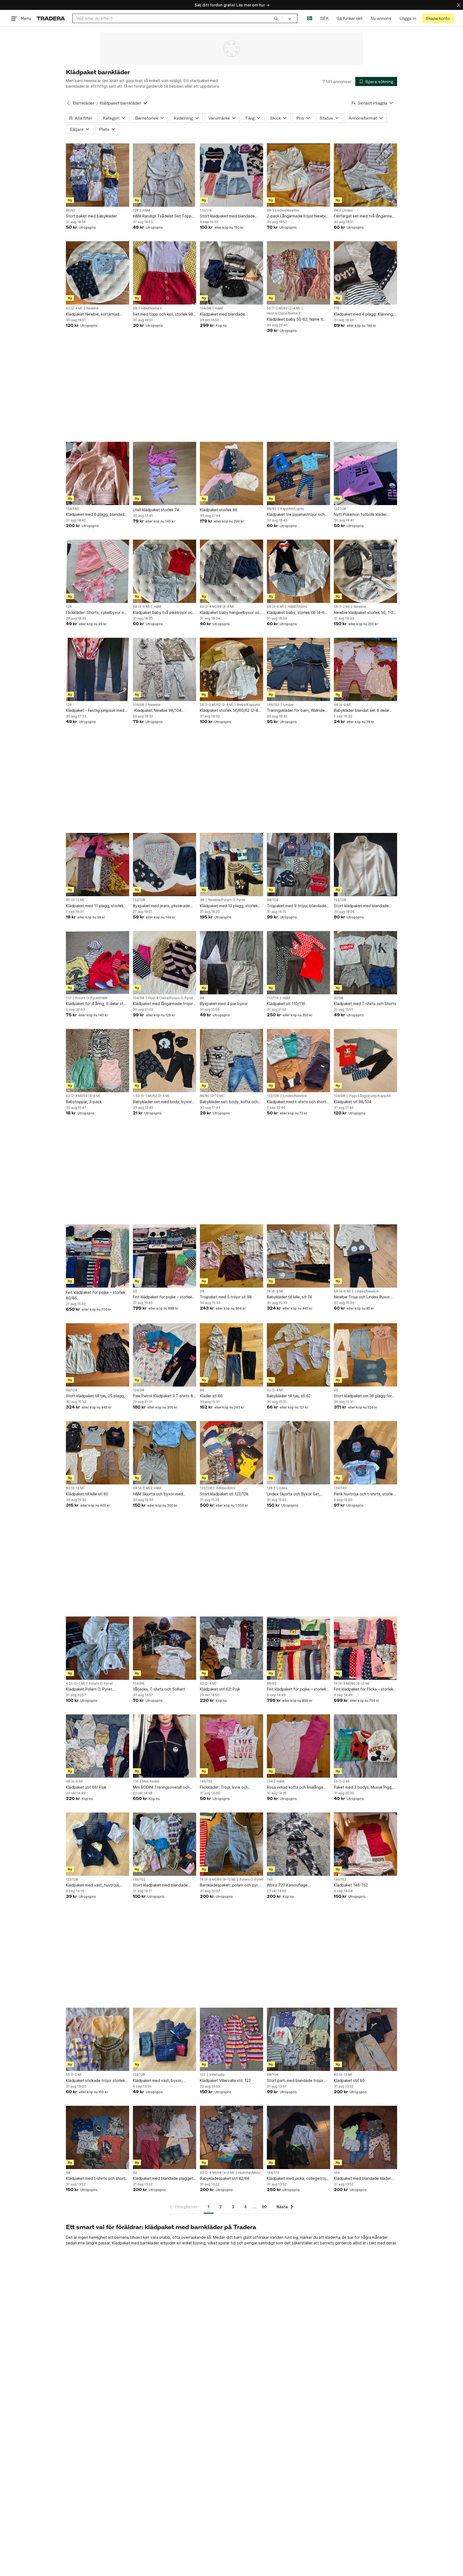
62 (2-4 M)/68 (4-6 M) (217, 607)
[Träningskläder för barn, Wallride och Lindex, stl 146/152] (298, 669)
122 (203, 2075)
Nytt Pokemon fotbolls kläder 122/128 (360, 515)
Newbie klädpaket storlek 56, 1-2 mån (364, 613)
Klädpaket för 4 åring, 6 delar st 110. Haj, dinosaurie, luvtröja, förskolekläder (95, 1004)
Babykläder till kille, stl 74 (289, 1297)
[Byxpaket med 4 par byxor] (231, 963)
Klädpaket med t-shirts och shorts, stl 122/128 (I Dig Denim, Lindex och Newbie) (298, 1102)
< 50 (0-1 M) (75, 1684)
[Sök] (276, 18)
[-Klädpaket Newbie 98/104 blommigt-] (165, 669)
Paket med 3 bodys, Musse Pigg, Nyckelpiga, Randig (363, 1787)
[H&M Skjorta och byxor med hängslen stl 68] (165, 1453)
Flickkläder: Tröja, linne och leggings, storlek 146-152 (224, 1787)
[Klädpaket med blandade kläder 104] (365, 2137)
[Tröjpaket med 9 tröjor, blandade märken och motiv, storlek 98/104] (298, 865)
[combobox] (177, 18)
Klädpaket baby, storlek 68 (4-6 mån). (296, 613)
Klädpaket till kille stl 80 (87, 1494)
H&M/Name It (152, 308)
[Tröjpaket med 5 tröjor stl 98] (231, 1256)
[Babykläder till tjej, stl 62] (298, 1355)
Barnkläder (84, 103)
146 (270, 1880)
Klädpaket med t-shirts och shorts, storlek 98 (97, 2179)
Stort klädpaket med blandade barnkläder (361, 906)
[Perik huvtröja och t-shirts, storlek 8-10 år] (365, 1453)
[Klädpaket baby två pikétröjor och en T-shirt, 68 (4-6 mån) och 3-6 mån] (165, 571)
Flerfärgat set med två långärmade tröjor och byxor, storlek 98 (365, 216)
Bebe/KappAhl (249, 705)
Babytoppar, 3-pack (84, 1102)
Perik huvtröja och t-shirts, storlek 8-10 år (364, 1494)
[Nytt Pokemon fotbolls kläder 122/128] (365, 473)
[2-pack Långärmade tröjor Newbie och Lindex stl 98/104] (298, 175)
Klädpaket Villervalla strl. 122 (225, 2080)
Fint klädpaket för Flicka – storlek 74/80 (363, 1689)
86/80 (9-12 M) (212, 1096)
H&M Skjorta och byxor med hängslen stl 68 (158, 1494)
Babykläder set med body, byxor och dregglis (162, 1102)
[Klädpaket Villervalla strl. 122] (231, 2039)
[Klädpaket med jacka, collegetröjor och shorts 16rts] (298, 2137)
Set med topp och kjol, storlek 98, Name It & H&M (164, 314)
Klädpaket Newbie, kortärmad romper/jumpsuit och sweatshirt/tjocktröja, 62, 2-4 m (94, 314)
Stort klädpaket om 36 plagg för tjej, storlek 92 (363, 1396)
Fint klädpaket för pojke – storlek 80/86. (96, 1295)
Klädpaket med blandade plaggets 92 (164, 2179)
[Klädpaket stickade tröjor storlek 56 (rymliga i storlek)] (98, 2039)
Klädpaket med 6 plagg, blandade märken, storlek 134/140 (96, 515)
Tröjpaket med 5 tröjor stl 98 (226, 1297)
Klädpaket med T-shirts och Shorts (365, 1004)
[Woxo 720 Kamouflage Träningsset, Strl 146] (298, 1844)
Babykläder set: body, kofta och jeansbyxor (229, 1102)
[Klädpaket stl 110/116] (298, 963)
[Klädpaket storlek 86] (231, 473)
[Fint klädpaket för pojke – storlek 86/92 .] (298, 1648)
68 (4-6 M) (141, 607)
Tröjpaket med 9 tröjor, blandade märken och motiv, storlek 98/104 (297, 906)
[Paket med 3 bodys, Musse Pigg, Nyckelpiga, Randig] (365, 1746)
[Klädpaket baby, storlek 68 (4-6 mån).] (298, 571)
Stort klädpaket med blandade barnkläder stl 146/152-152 (160, 1885)
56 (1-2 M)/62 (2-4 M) (283, 308)
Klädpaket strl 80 (349, 2080)
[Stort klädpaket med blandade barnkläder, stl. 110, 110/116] (231, 175)
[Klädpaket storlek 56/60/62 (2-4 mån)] (231, 669)
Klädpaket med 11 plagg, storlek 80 (95, 906)
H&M (146, 210)
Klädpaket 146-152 (351, 1885)
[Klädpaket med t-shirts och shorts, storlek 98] (98, 2137)
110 (69, 998)
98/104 (272, 900)
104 (337, 2173)
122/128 (340, 509)
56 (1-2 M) (342, 607)
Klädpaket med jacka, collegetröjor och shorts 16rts (298, 2179)
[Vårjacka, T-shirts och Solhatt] (165, 1648)
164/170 (273, 2173)
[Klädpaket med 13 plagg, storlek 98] (231, 865)
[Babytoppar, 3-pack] (98, 1061)
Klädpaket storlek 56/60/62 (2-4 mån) (229, 711)
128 (136, 210)
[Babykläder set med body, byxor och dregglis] (165, 1061)
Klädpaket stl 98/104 (353, 1102)
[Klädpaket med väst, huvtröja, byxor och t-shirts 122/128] (98, 1844)
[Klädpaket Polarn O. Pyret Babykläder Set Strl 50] (98, 1648)
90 (264, 2207)
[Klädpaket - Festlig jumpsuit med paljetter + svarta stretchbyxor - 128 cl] (98, 669)
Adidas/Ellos (226, 1488)
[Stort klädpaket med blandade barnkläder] (365, 865)
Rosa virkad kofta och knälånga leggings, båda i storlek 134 (295, 1787)
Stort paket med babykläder (91, 216)
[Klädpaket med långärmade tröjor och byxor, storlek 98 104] (165, 963)
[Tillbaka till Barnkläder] (68, 103)
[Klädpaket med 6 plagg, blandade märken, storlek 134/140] (98, 473)
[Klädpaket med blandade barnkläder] (231, 273)
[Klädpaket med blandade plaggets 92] (165, 2137)
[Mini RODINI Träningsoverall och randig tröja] (165, 1746)
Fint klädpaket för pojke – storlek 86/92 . (296, 1689)
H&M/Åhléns (298, 607)
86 (202, 1390)
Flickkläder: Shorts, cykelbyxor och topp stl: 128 (97, 613)
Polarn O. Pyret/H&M (91, 998)
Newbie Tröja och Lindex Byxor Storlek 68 (362, 1297)
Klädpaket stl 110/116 (286, 1004)
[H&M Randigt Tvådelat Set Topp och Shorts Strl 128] (165, 175)
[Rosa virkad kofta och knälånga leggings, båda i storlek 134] (298, 1746)
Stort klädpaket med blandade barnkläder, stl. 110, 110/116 (227, 216)
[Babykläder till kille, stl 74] (298, 1256)
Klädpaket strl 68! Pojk (86, 1787)
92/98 (339, 998)
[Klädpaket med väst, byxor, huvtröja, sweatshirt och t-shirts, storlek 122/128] (165, 2039)
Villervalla (217, 2075)
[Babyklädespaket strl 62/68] (231, 2137)
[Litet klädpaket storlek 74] (165, 473)
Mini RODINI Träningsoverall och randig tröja (161, 1787)
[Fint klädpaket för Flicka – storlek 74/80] (365, 1648)
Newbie (92, 308)
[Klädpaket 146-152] (365, 1844)
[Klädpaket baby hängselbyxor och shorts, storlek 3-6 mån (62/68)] (231, 571)
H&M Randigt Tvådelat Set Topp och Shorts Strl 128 (162, 216)
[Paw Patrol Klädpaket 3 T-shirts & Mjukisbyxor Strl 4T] (165, 1355)
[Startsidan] (51, 18)
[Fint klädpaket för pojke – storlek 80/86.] (98, 1256)
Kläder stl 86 (211, 1396)
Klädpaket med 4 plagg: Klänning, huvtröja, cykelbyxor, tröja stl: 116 (364, 314)
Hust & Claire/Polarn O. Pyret (171, 998)
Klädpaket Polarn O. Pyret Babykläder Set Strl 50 (89, 1689)
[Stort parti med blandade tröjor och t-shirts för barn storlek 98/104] (298, 2039)
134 (270, 1781)
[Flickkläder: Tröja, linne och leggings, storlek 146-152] (231, 1746)
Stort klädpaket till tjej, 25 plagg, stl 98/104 (95, 1396)
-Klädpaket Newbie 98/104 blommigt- (157, 711)
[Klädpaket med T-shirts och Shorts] (365, 963)
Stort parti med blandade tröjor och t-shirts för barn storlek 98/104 (295, 2081)
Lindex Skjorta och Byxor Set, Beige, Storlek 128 (294, 1494)
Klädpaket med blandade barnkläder (222, 314)
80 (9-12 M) (75, 900)
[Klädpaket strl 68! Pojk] (98, 1746)
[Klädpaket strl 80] (365, 2039)
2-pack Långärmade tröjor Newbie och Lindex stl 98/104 (297, 216)
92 (135, 1291)
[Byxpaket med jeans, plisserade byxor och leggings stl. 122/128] (165, 865)
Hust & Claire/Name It (284, 313)
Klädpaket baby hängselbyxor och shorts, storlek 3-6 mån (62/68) (231, 613)
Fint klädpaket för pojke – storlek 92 (163, 1297)
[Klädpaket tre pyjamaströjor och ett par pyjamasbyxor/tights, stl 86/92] (298, 473)
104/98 (206, 308)
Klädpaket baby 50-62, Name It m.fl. (295, 319)
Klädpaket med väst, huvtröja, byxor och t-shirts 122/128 (93, 1885)
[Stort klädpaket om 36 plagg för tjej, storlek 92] (365, 1355)
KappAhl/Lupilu (292, 509)
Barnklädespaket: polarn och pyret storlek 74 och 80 (231, 1885)
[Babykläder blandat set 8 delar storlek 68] (365, 669)
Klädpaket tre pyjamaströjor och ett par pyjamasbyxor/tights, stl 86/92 (296, 515)
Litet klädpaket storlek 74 (156, 510)
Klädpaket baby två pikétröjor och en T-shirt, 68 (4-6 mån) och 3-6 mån (164, 613)
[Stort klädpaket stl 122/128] (231, 1453)
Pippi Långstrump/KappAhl (370, 1096)
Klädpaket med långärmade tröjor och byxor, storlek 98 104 (163, 1004)
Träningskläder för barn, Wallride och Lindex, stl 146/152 (296, 711)
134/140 (72, 509)
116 (337, 308)
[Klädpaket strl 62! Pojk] (231, 1648)
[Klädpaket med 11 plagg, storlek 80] (98, 865)
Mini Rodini (151, 1781)
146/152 (273, 705)
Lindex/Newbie (287, 210)
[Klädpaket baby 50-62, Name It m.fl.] (298, 273)
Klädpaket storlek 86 (219, 510)
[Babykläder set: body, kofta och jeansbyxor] (231, 1061)
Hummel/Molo (249, 2173)
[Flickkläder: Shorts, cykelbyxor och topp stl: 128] (98, 571)
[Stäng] (459, 5)
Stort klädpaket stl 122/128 (224, 1494)
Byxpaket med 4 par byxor (224, 1004)
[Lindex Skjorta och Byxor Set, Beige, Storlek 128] (298, 1453)
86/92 (71, 210)
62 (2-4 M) (74, 308)
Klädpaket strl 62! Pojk (220, 1689)
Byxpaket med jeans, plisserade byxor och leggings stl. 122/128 (161, 906)
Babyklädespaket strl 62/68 (225, 2178)
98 (269, 210)
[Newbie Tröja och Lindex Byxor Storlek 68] (365, 1256)
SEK (324, 18)
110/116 (206, 210)
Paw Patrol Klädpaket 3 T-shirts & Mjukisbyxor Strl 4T (163, 1396)
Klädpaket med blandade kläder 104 (362, 2179)
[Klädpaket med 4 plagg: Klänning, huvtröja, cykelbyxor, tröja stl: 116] (365, 273)
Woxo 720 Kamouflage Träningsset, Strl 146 (287, 1885)
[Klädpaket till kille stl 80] (98, 1453)
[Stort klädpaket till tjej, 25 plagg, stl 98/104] (98, 1355)
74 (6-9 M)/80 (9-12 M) (352, 1684)
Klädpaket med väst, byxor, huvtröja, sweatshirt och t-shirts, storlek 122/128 (162, 2081)
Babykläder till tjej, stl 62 (289, 1396)
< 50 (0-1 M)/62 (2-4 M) (151, 1096)
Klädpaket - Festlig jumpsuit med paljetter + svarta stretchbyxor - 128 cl (95, 711)
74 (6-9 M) (275, 1291)
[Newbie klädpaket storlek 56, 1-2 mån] (365, 571)
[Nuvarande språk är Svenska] (310, 18)
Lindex (347, 210)
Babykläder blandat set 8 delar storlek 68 (362, 711)
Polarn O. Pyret (101, 1684)
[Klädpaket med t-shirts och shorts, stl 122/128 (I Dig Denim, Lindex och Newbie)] (298, 1061)
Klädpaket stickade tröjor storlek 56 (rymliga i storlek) (95, 2081)
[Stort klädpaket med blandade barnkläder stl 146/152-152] (165, 1844)
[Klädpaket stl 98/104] (365, 1061)
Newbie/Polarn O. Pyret (227, 900)
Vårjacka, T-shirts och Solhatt (159, 1689)
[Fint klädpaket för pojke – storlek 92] (165, 1256)
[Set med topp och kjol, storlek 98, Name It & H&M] (165, 273)
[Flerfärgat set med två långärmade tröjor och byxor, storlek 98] (365, 175)
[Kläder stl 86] (231, 1355)
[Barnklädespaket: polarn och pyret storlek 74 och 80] (231, 1844)
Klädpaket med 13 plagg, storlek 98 (229, 906)
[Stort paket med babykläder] (98, 175)
